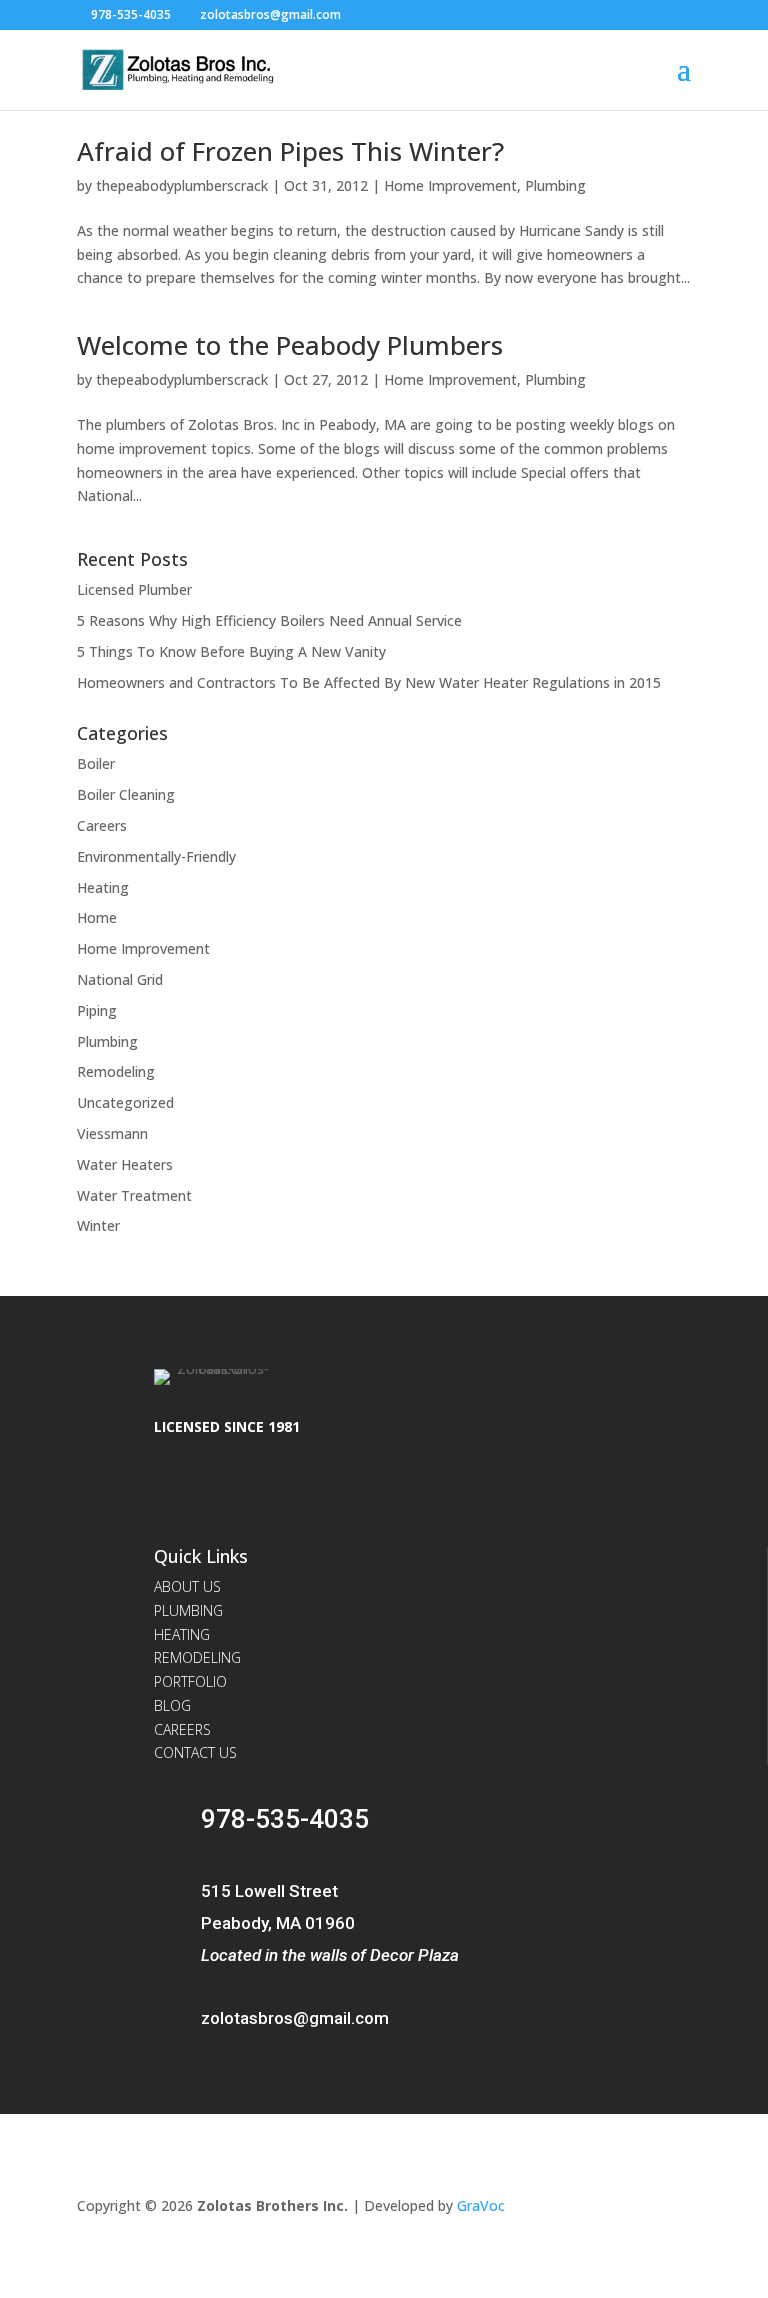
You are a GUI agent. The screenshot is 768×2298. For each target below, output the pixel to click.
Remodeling (116, 1071)
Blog (172, 1705)
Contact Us (195, 1752)
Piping (97, 1010)
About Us (187, 1586)
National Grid (120, 979)
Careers (102, 825)
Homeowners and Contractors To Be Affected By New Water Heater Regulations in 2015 (369, 682)
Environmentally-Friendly (156, 856)
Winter (98, 1225)
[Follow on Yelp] (222, 1489)
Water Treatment (134, 1195)
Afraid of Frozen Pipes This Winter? (290, 151)
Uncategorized (125, 1102)
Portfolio (190, 1681)
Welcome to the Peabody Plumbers (290, 345)
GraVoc (481, 2205)
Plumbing (555, 185)
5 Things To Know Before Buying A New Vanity (231, 651)
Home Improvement (450, 185)
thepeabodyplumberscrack (182, 185)
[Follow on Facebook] (174, 1489)
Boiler (96, 763)
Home (97, 917)
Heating (103, 887)
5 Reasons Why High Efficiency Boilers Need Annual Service (269, 620)
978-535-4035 (131, 14)
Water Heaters (125, 1164)
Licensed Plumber (134, 589)
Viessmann (112, 1133)
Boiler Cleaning (126, 794)
